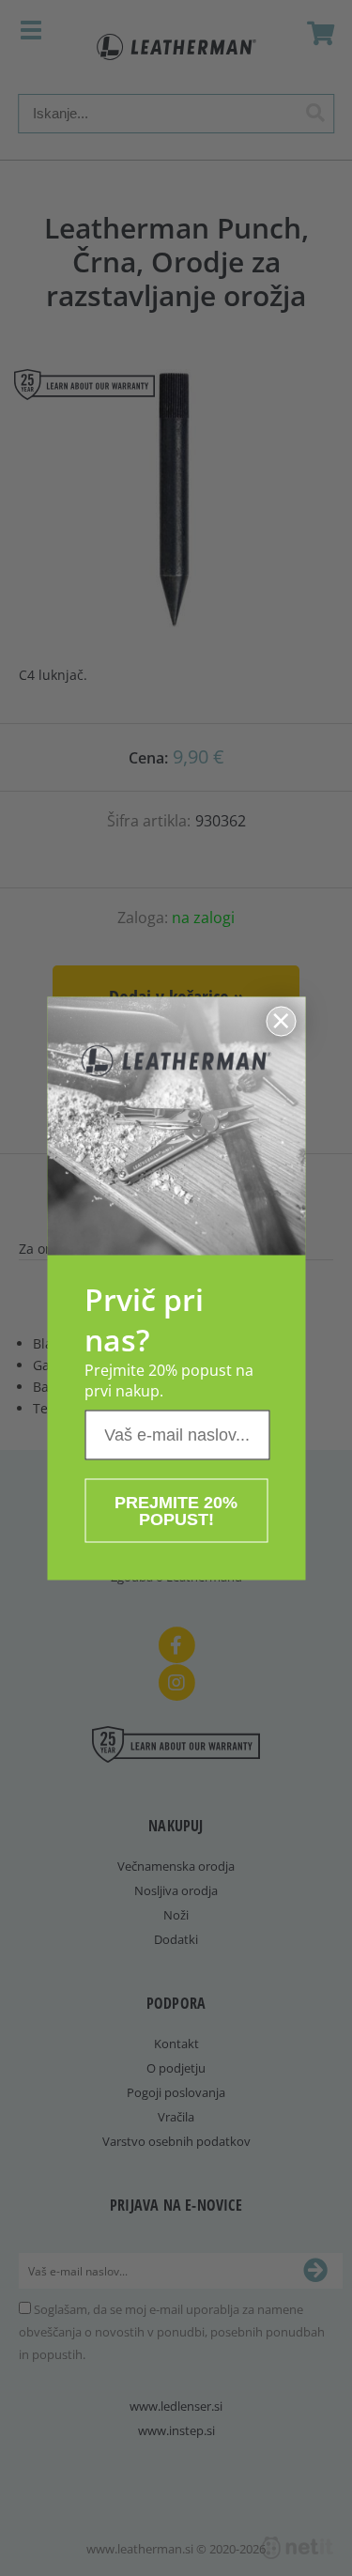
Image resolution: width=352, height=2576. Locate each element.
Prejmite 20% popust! (176, 1510)
